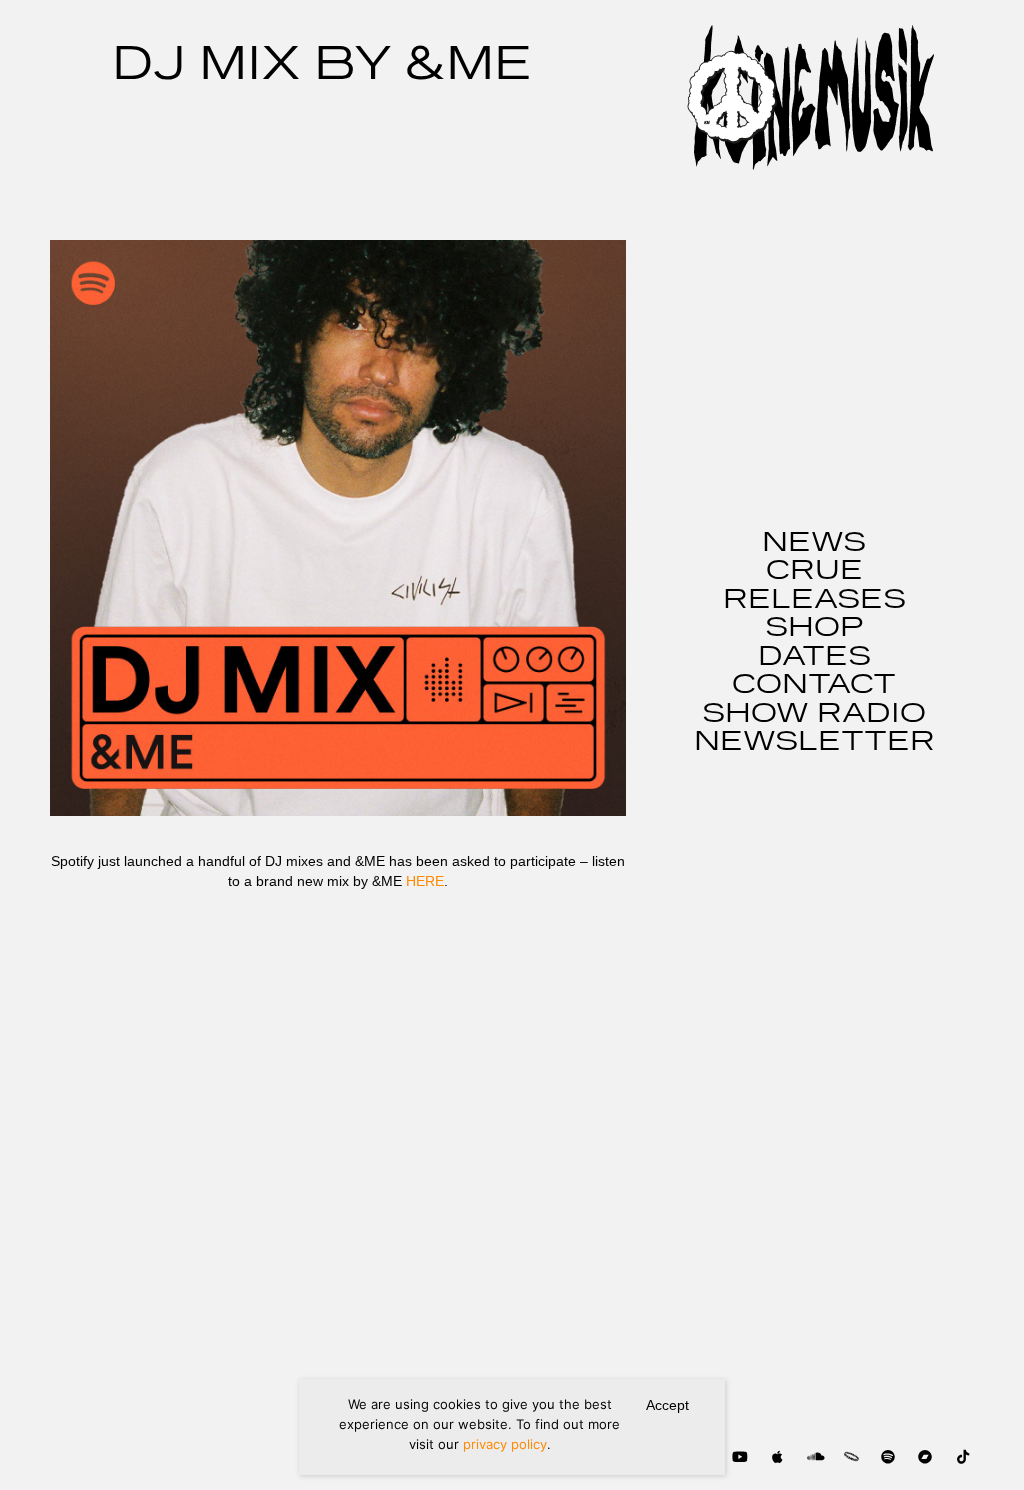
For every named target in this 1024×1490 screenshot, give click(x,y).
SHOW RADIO (814, 714)
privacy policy (505, 1444)
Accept (667, 1405)
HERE (425, 881)
